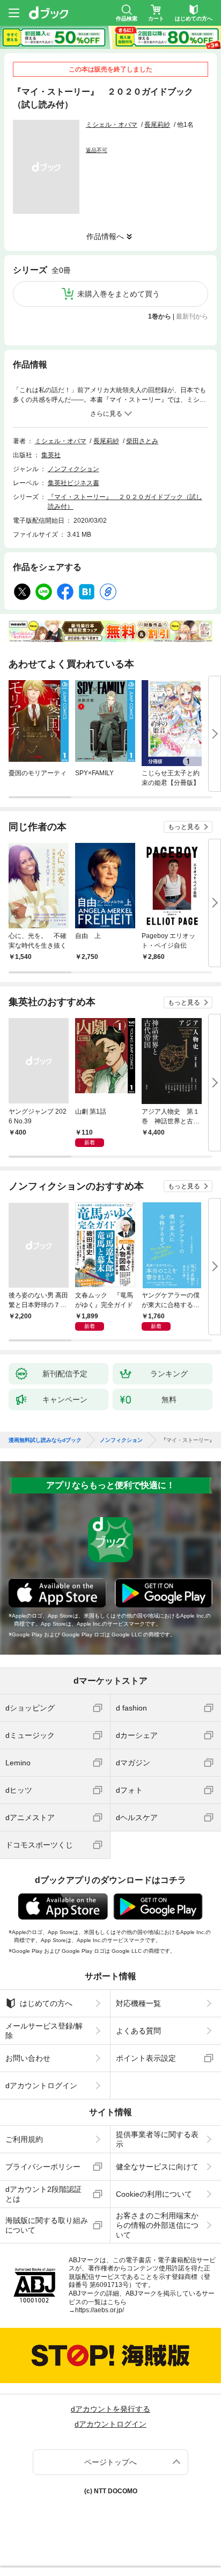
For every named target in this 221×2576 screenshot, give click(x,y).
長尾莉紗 (157, 125)
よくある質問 (138, 2031)
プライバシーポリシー (43, 2167)
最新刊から (192, 316)
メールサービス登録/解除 (44, 2031)
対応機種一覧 (138, 2003)
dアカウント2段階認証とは (43, 2194)
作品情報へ (105, 236)
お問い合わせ (28, 2058)
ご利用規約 (24, 2139)
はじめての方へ (46, 2003)
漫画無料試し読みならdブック (45, 1440)
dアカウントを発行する (110, 2409)
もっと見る (184, 827)
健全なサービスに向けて (157, 2167)
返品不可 (97, 150)
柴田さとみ (142, 441)
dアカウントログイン (41, 2086)
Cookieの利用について (154, 2194)
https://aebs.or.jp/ (100, 2310)
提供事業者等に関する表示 (157, 2139)
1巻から (160, 316)
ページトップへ (110, 2462)
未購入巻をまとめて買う (119, 294)
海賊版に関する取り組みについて (47, 2225)
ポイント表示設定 (146, 2058)
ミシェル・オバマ (112, 125)
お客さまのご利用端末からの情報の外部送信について (157, 2225)
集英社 (51, 455)
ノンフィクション (73, 469)
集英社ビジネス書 (73, 483)
